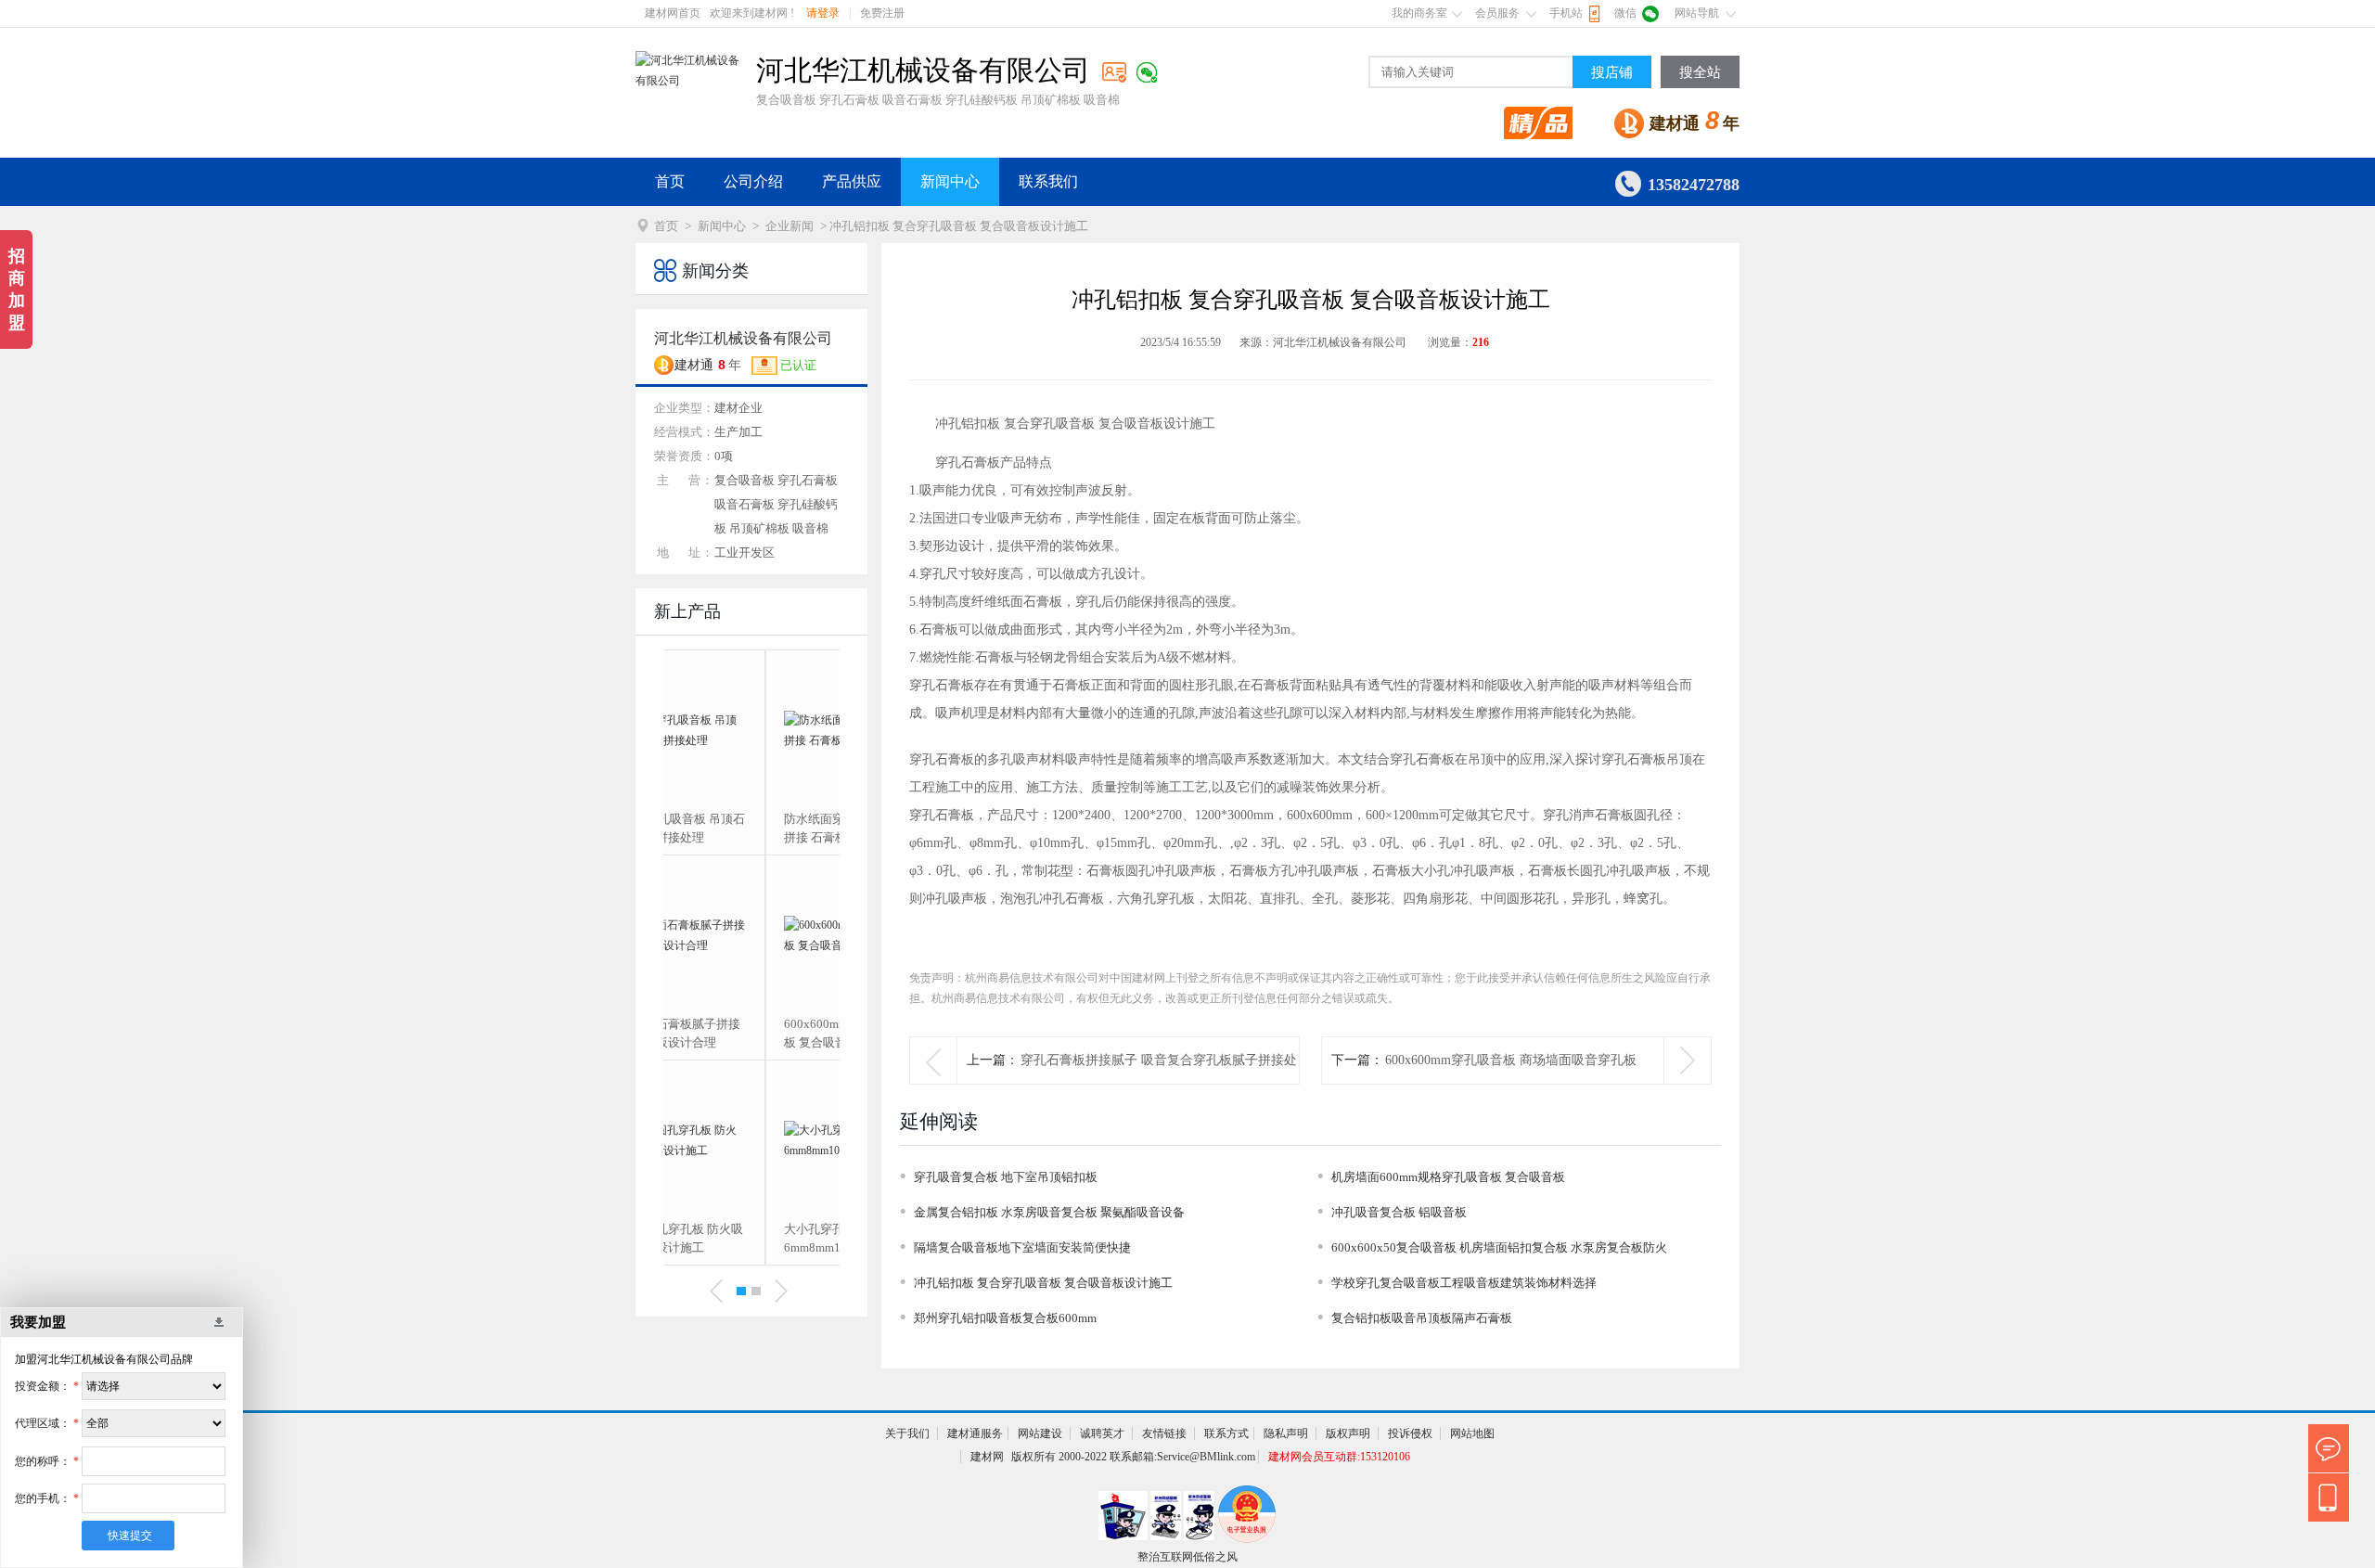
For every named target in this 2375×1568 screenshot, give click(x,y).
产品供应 (852, 181)
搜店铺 (1612, 72)
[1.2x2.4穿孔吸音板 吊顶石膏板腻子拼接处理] (751, 730)
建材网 (987, 1457)
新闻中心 (950, 181)
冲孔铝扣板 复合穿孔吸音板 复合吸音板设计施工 (1043, 1283)
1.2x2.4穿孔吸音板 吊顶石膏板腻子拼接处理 (751, 828)
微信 (1625, 13)
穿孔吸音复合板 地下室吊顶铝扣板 (1006, 1177)
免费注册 (882, 13)
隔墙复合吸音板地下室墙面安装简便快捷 (1022, 1247)
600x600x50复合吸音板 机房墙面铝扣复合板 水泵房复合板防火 (1499, 1247)
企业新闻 (790, 226)
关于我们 (907, 1433)
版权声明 (1348, 1433)
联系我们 (1048, 181)
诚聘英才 (1102, 1433)
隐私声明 (1286, 1433)
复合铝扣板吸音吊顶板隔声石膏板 (1422, 1318)
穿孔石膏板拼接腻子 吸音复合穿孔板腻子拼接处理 (1159, 1083)
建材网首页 (673, 13)
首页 (670, 181)
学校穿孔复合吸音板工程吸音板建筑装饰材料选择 (1464, 1283)
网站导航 (1697, 13)
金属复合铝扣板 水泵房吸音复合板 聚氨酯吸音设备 (1049, 1212)
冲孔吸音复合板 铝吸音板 (1399, 1212)
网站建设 (1040, 1433)
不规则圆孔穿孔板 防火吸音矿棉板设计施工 (750, 1238)
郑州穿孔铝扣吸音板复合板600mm (1005, 1318)
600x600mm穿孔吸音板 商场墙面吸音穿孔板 (1511, 1060)
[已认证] (1114, 72)
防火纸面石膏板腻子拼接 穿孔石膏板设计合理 (748, 1033)
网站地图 (1472, 1433)
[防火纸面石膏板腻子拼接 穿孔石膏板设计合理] (751, 935)
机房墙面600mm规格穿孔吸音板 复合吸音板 (1448, 1177)
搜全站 (1700, 72)
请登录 (823, 13)
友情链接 (1164, 1433)
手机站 (1566, 13)
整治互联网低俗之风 (1187, 1557)
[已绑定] (1147, 72)
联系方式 (1226, 1433)
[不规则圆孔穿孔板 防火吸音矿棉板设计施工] (751, 1140)
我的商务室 (1419, 13)
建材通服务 (975, 1433)
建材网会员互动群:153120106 (1339, 1457)
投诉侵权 (1410, 1433)
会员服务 (1497, 13)
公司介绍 (753, 181)
